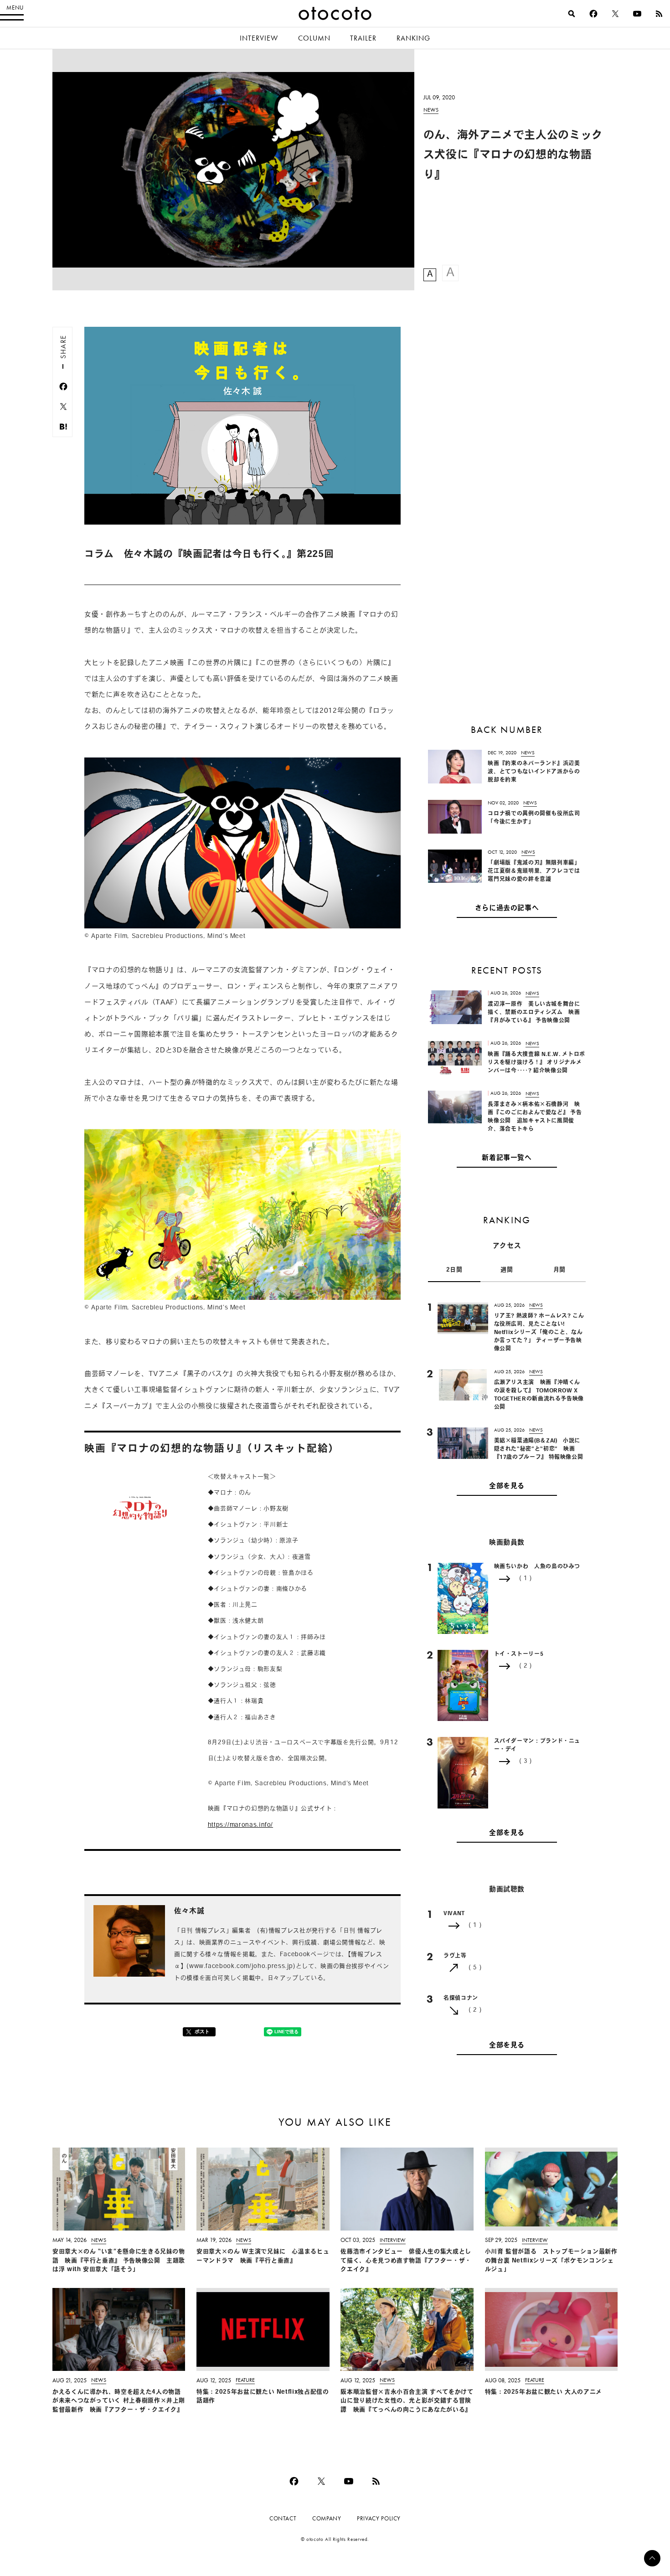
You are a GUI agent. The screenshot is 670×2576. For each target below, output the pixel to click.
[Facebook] (593, 14)
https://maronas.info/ (240, 1825)
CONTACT (283, 2518)
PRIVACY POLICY (379, 2518)
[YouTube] (637, 14)
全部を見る (507, 1486)
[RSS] (659, 14)
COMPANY (327, 2518)
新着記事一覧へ (507, 1158)
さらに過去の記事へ (507, 909)
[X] (615, 14)
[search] (572, 14)
